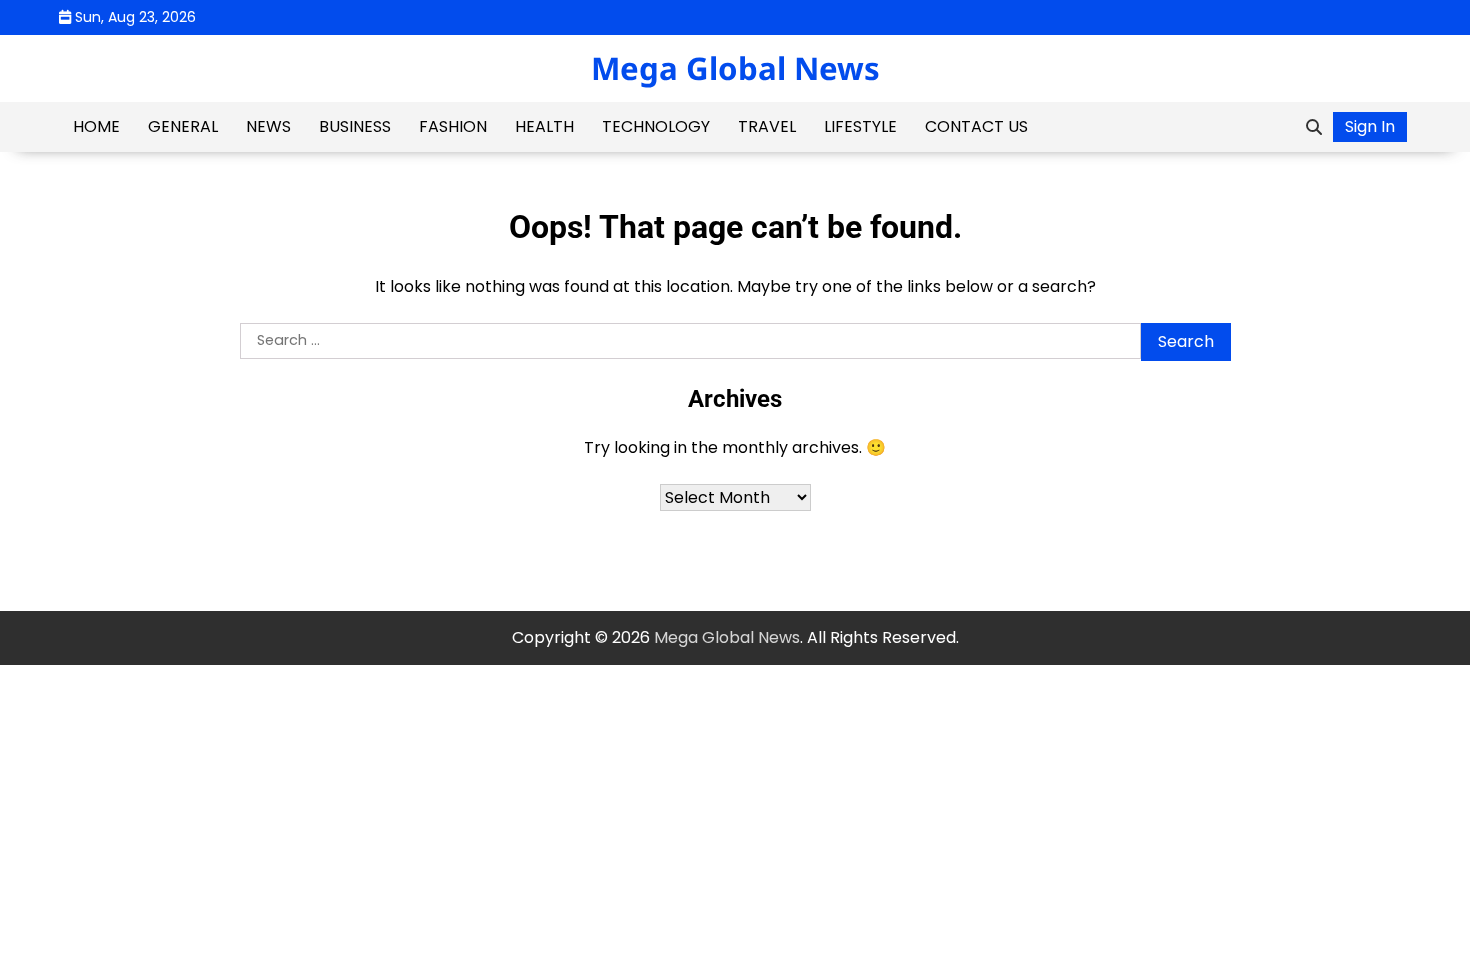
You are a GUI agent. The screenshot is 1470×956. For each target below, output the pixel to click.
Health (544, 126)
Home (96, 126)
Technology (656, 126)
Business (355, 126)
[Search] (1314, 127)
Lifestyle (860, 126)
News (268, 126)
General (183, 126)
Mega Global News (735, 68)
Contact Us (976, 126)
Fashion (453, 126)
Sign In (1370, 126)
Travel (767, 126)
